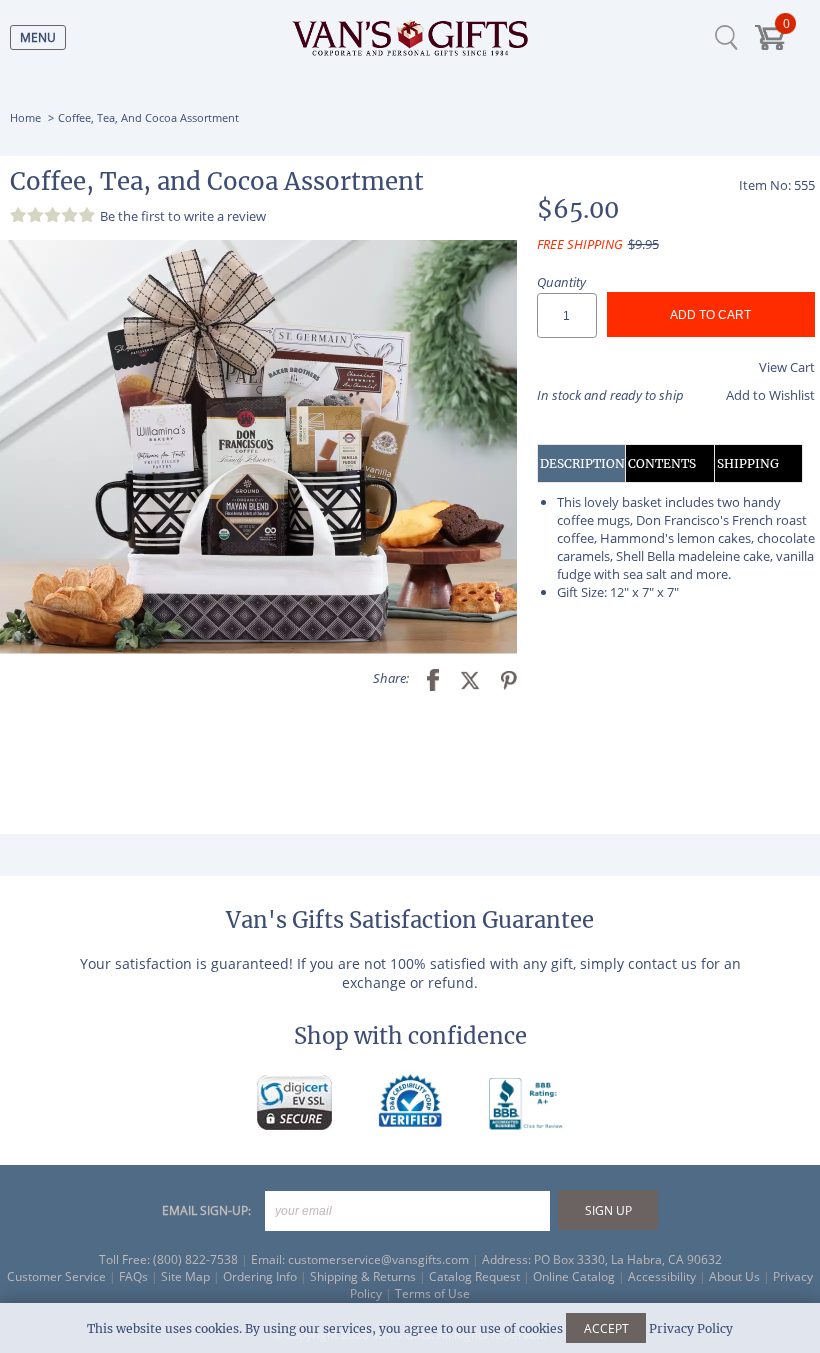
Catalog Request (474, 1276)
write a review (225, 216)
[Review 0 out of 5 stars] (55, 214)
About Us (734, 1276)
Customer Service (56, 1276)
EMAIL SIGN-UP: (206, 1210)
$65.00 (578, 209)
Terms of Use (432, 1293)
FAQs (133, 1276)
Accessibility (662, 1276)
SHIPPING (748, 463)
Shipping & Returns (363, 1276)
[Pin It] (501, 678)
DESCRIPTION (582, 463)
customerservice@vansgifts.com (378, 1259)
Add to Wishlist (770, 395)
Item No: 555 (777, 185)
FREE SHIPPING (580, 244)
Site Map (185, 1276)
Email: (268, 1259)
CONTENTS (662, 463)
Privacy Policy (691, 1328)
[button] (258, 447)
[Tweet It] (463, 678)
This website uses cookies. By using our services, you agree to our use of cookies (410, 1328)
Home (25, 117)
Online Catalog (574, 1276)
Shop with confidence (410, 1036)
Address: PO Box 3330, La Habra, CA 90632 (602, 1259)
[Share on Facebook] (425, 678)
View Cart (787, 367)
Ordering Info (260, 1276)
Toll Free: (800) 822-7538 (168, 1259)
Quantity (561, 282)
